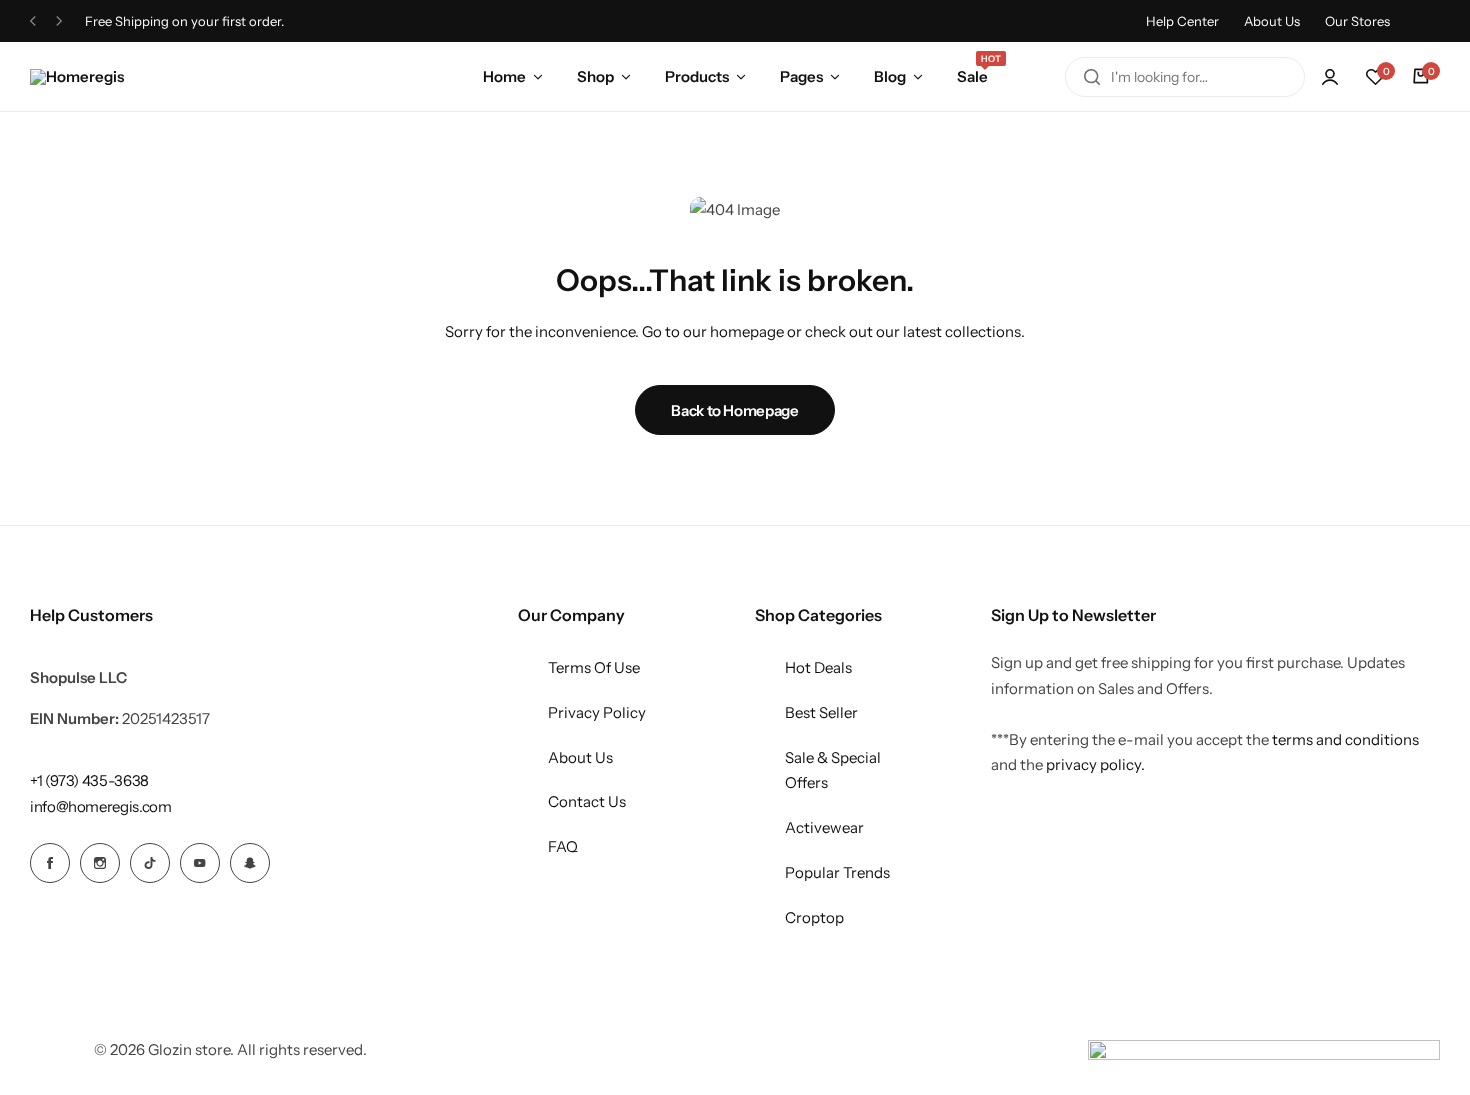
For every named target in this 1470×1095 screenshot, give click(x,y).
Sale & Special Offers (833, 770)
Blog (890, 76)
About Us (1272, 21)
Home (504, 76)
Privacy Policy (597, 712)
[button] (1375, 77)
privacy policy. (1095, 764)
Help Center (1182, 21)
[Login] (1330, 77)
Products (697, 76)
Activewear (824, 827)
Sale (972, 75)
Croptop (814, 917)
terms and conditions (1345, 739)
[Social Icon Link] (50, 863)
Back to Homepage (734, 410)
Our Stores (1357, 21)
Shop (595, 76)
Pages (801, 76)
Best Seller (821, 712)
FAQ (563, 846)
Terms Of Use (594, 667)
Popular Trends (837, 872)
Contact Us (587, 801)
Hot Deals (818, 667)
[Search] (1092, 77)
